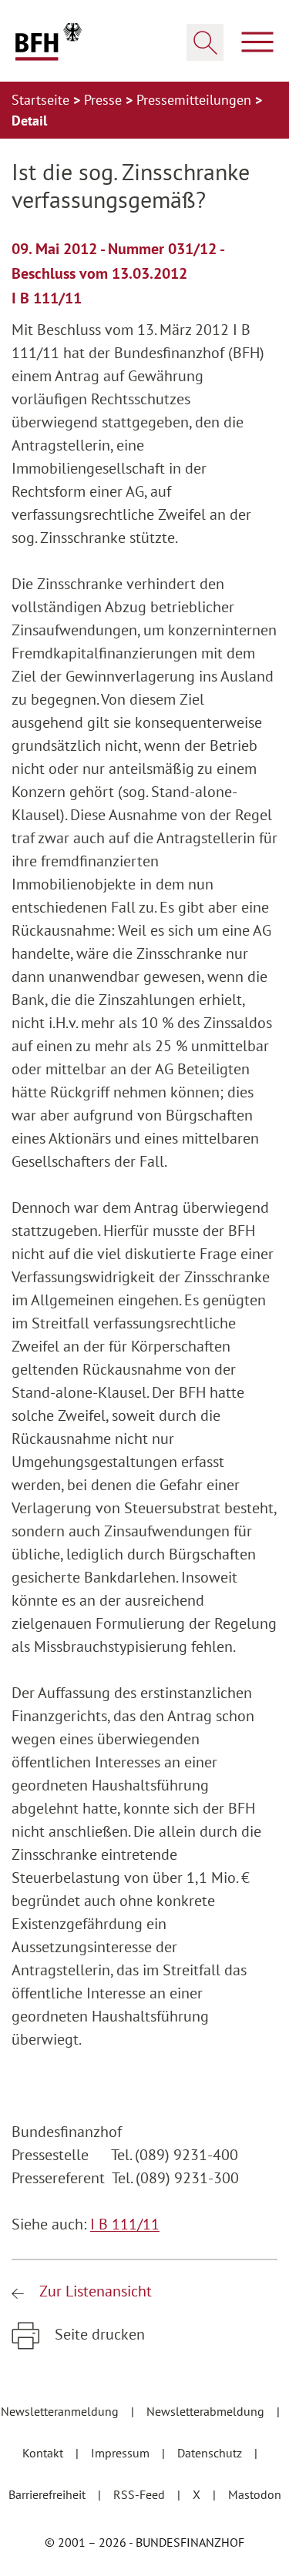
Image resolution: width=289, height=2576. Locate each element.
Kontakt (44, 2453)
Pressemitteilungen (196, 100)
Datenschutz (211, 2453)
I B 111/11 (125, 2224)
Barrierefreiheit (49, 2494)
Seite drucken (98, 2334)
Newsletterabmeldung (207, 2411)
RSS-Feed (141, 2494)
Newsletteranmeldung (61, 2411)
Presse (105, 100)
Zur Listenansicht (94, 2291)
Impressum (122, 2453)
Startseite (42, 100)
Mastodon (255, 2494)
